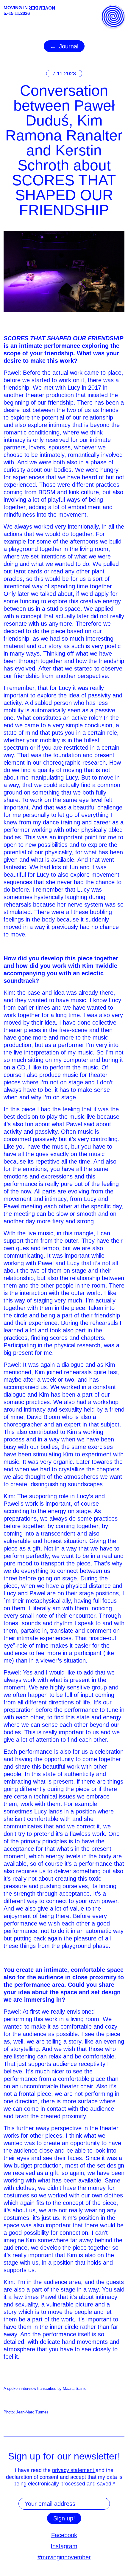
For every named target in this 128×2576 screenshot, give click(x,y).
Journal (69, 46)
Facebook (64, 2535)
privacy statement (74, 2470)
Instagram (64, 2546)
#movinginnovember (64, 2557)
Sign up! (64, 2518)
